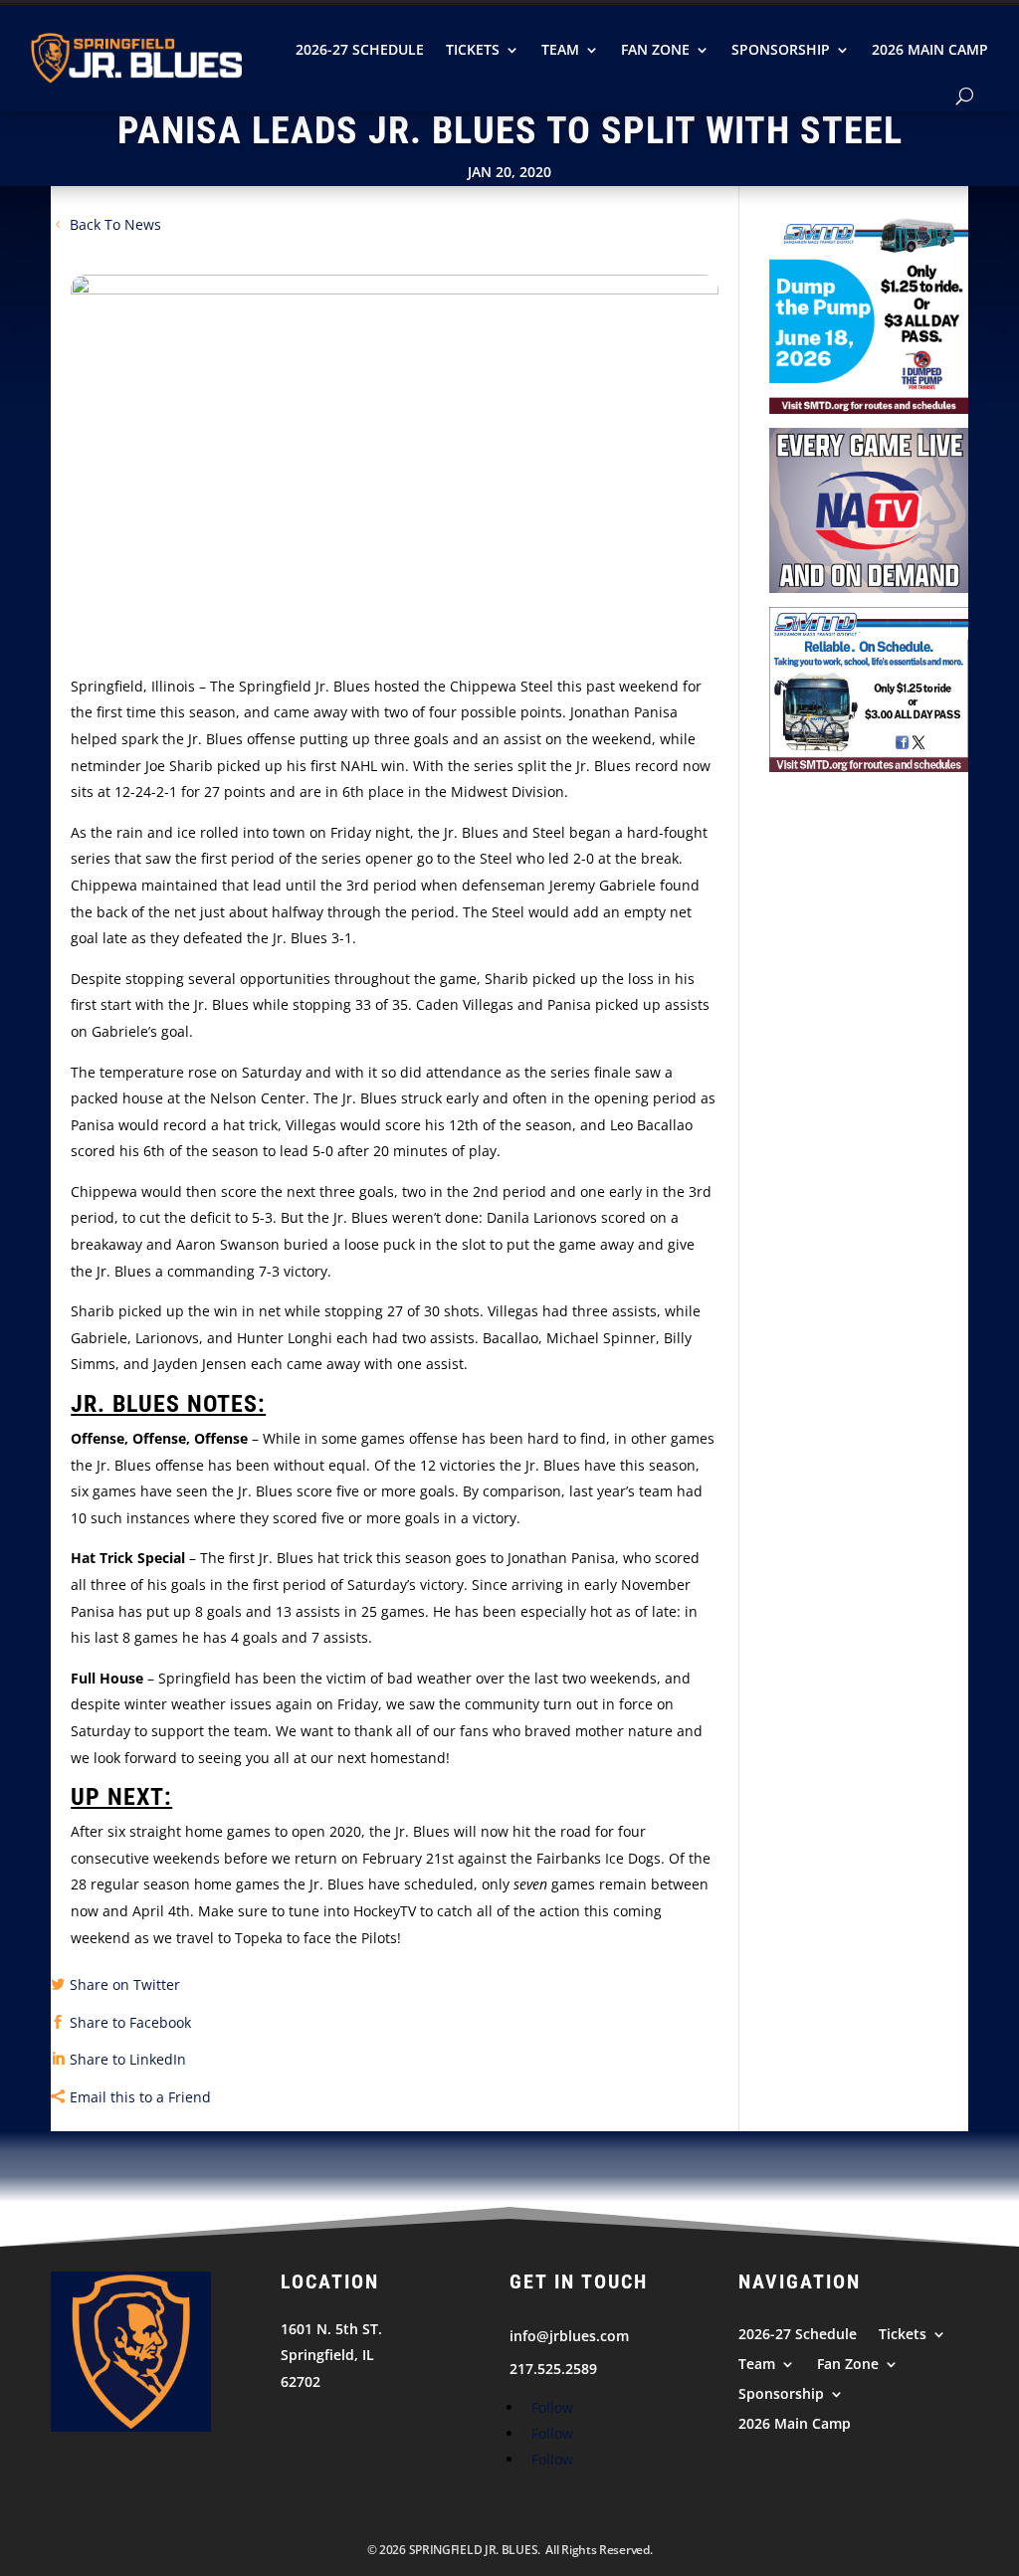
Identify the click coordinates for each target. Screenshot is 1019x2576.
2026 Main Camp (930, 49)
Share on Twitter (125, 1984)
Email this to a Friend (140, 2097)
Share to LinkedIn (128, 2059)
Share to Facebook (130, 2022)
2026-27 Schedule (360, 49)
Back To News (115, 224)
